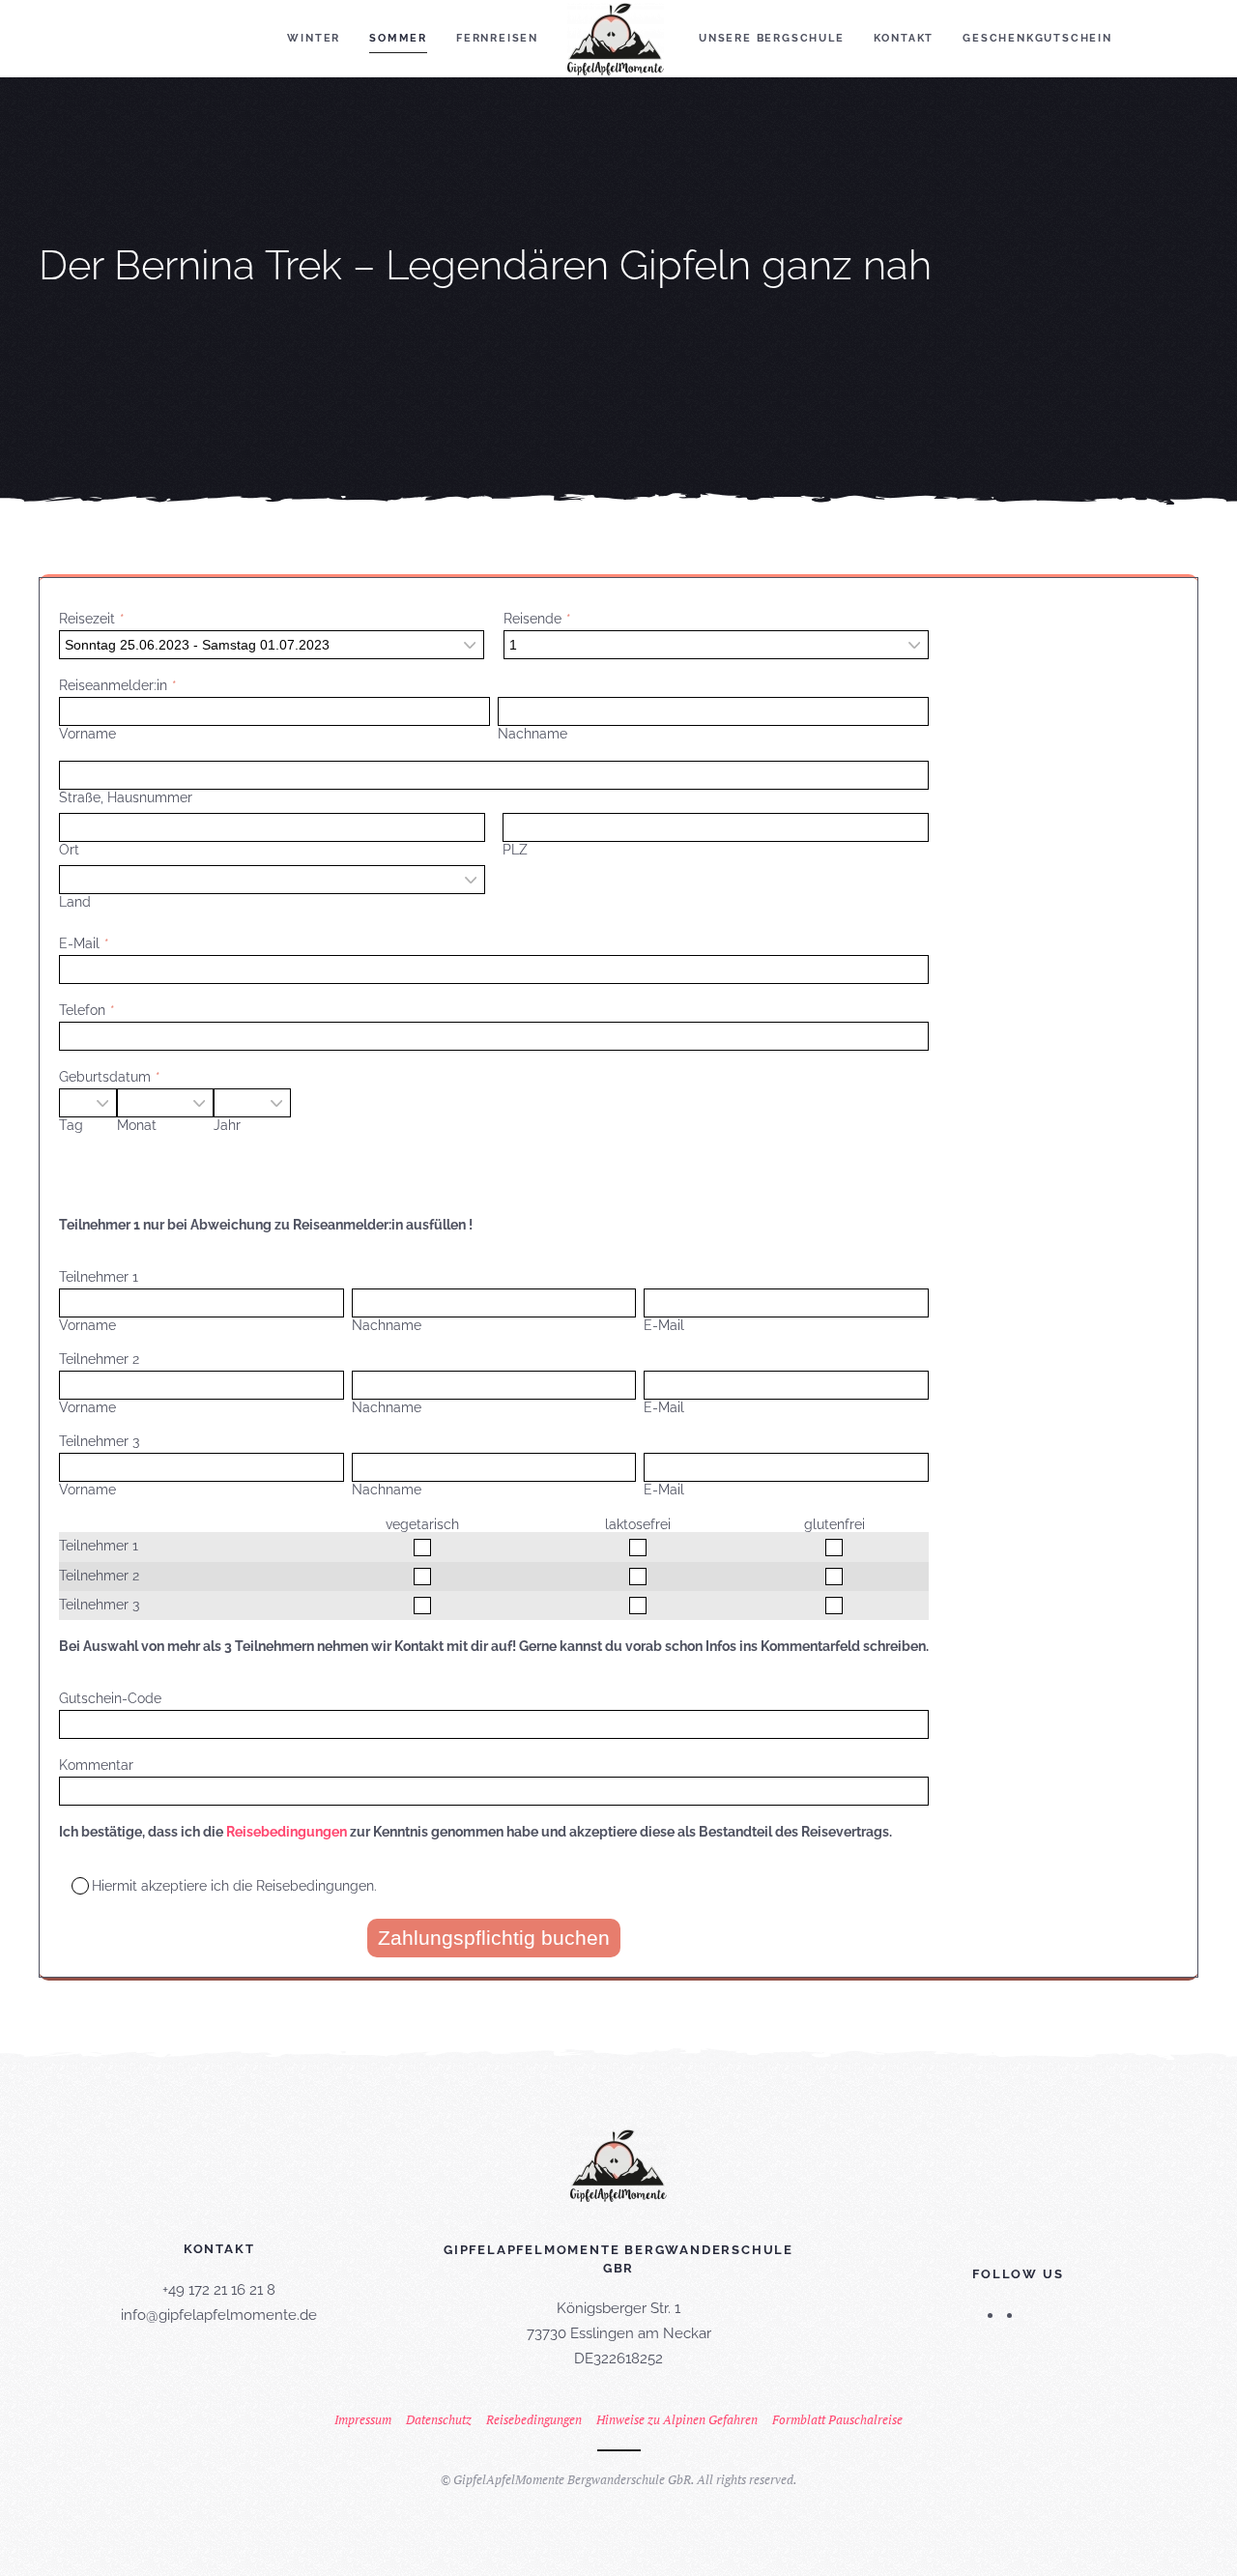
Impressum (363, 2419)
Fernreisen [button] (497, 38)
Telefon (82, 1010)
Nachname (532, 734)
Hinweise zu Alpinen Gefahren (677, 2419)
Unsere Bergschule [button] (772, 38)
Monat (137, 1125)
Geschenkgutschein (1037, 38)
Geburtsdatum (105, 1077)
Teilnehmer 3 (99, 1441)
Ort (69, 850)
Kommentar (96, 1765)
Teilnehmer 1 (99, 1277)
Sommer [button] (398, 38)
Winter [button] (314, 38)
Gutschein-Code (110, 1698)
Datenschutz (439, 2419)
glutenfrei (834, 1524)
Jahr (227, 1125)
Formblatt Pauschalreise (837, 2419)
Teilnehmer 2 (99, 1359)
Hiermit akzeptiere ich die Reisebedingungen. (234, 1886)
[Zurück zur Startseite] (618, 39)
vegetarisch (422, 1524)
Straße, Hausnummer (126, 797)
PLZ (515, 850)
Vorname (87, 734)
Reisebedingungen (287, 1832)
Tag (71, 1125)
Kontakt (904, 38)
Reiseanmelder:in (113, 685)
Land (75, 902)
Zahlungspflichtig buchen (494, 1938)
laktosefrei (638, 1524)
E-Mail (79, 943)
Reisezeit (87, 619)
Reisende (532, 619)
